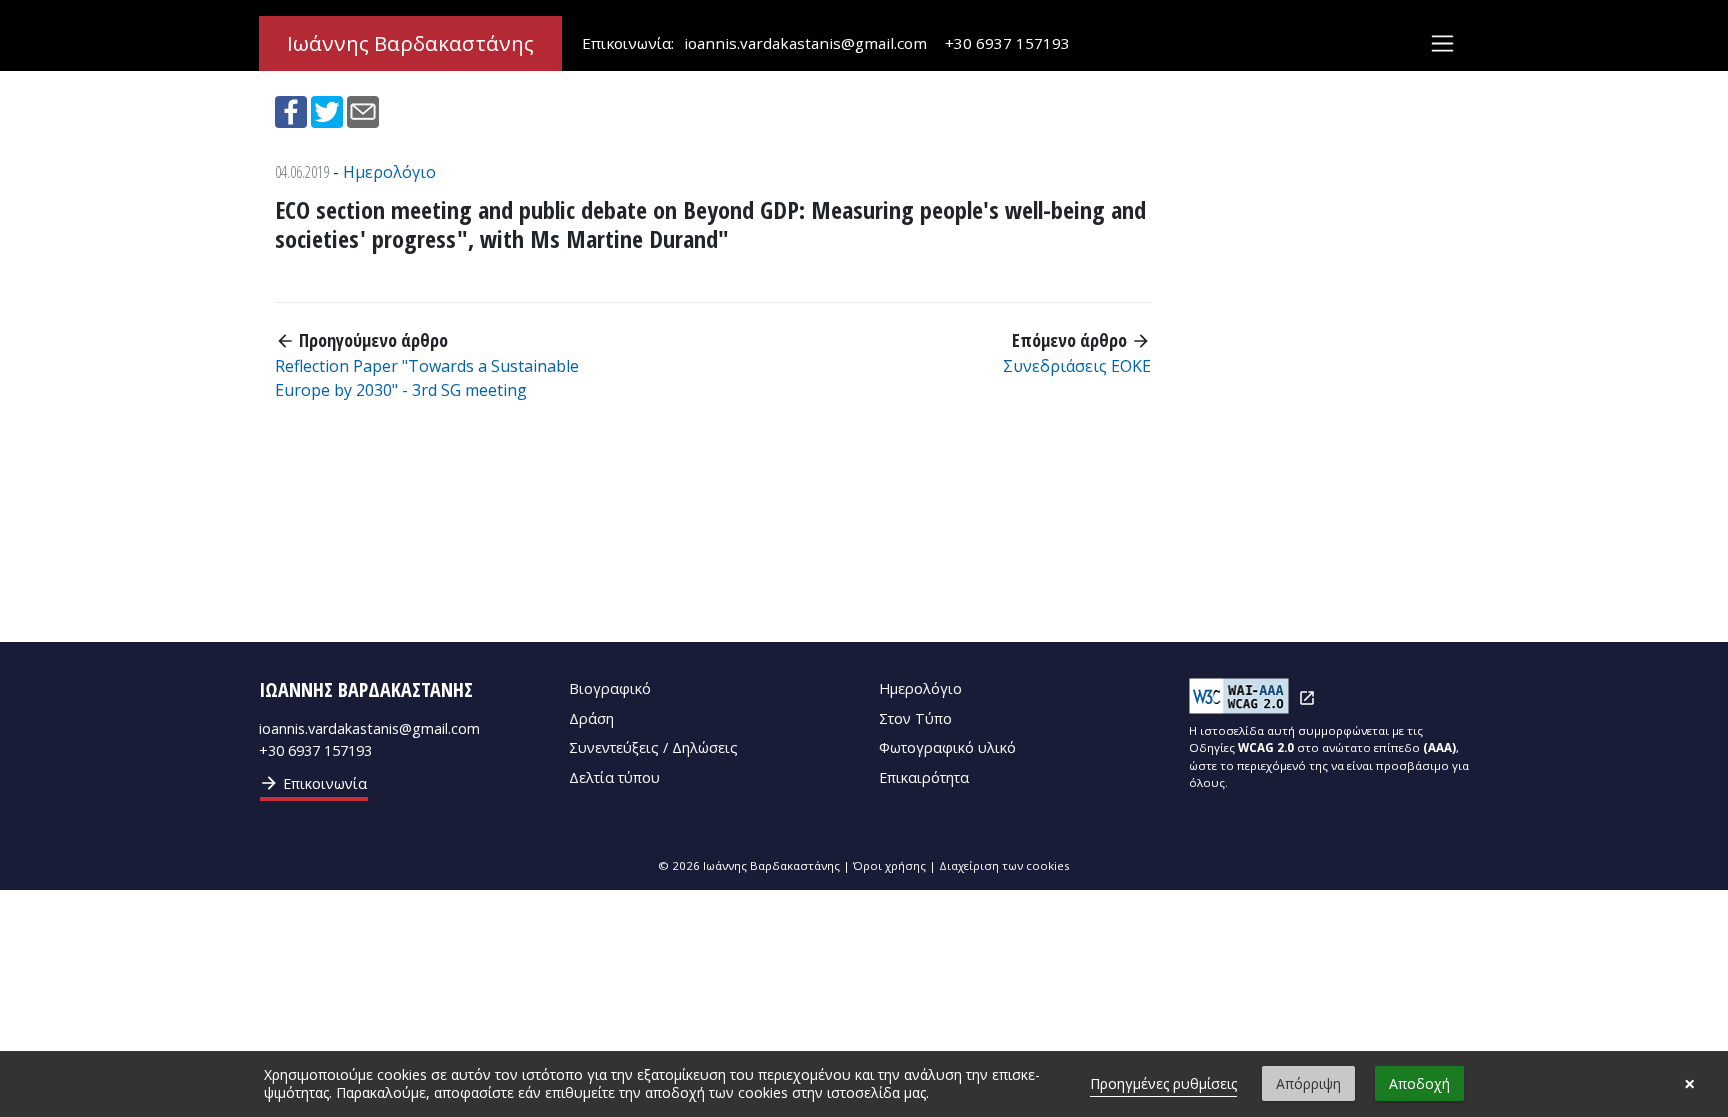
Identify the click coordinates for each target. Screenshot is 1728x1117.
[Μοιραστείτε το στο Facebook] (293, 110)
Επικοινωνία (313, 783)
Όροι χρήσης (889, 865)
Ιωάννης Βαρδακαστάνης (410, 43)
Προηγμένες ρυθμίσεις (1163, 1083)
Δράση (591, 718)
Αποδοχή (1419, 1083)
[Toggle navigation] (1442, 43)
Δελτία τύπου (614, 777)
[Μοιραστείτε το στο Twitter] (329, 110)
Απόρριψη (1308, 1083)
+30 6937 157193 (1007, 43)
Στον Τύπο (915, 718)
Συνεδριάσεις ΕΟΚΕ (1077, 366)
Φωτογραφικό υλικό (947, 747)
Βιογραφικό (610, 688)
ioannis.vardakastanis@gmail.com (805, 43)
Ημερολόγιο (389, 172)
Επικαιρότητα (924, 777)
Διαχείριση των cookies (1004, 865)
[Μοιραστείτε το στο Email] (363, 110)
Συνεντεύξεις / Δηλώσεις (653, 747)
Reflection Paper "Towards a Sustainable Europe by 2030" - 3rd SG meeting (427, 378)
